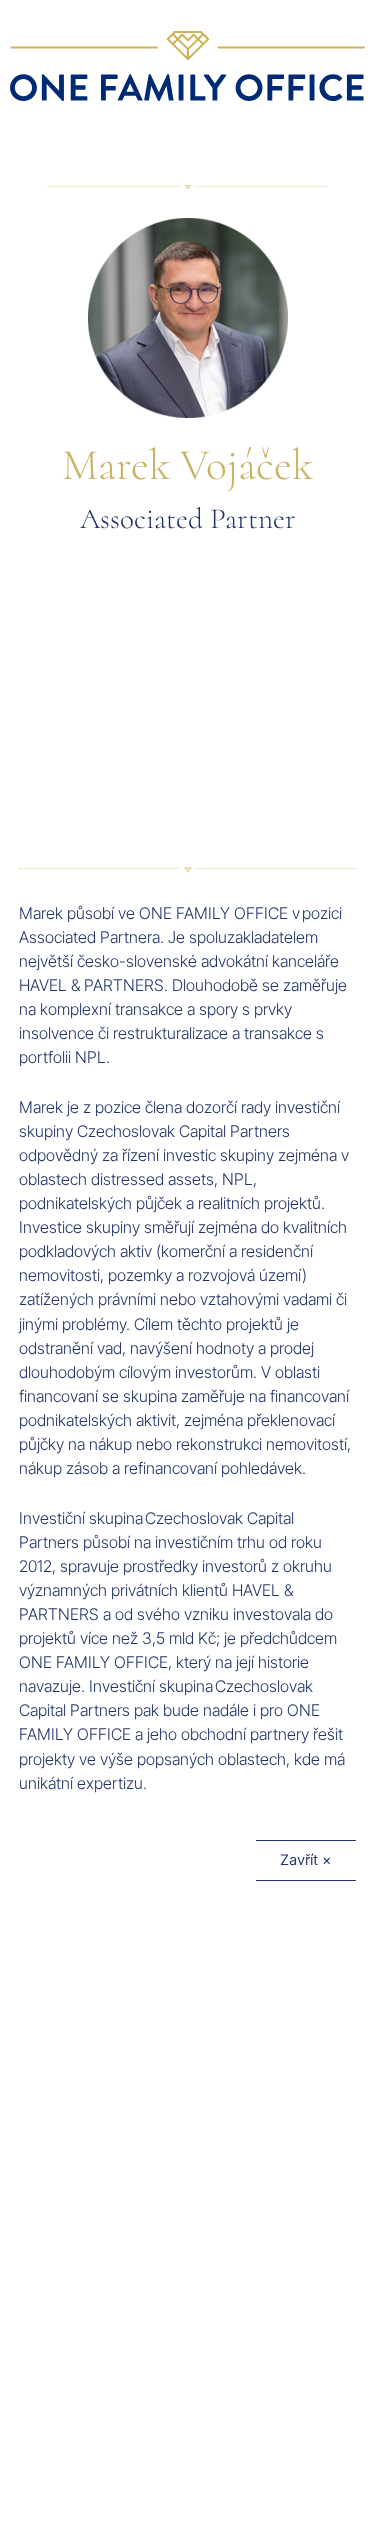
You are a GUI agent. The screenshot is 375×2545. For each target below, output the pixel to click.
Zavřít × (306, 1860)
